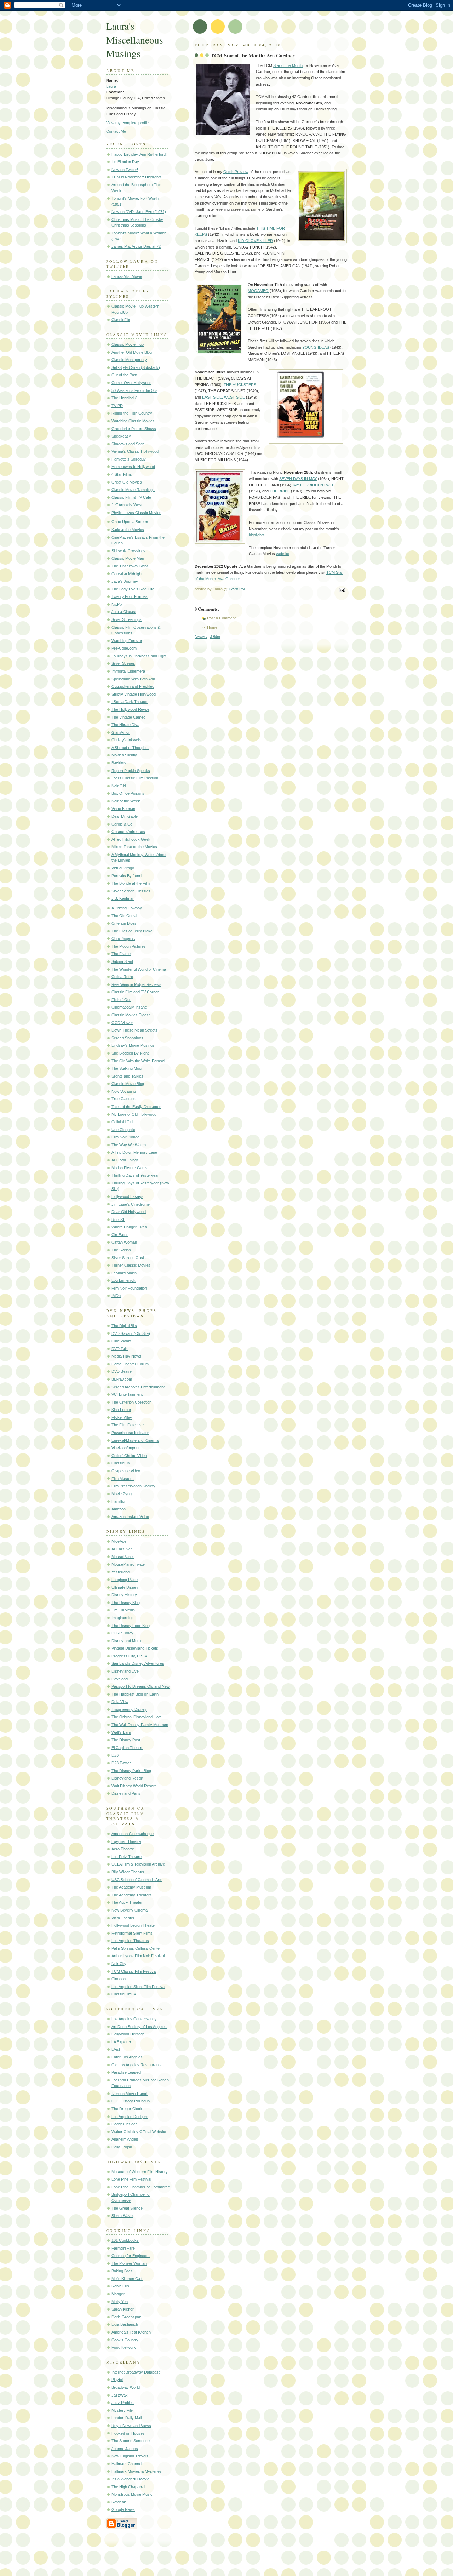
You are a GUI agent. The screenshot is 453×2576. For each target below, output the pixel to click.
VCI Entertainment (127, 1394)
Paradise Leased (126, 2072)
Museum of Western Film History (140, 2172)
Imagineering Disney (129, 1709)
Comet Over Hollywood (131, 383)
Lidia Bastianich (125, 2324)
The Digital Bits (124, 1326)
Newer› (201, 636)
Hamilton (119, 1501)
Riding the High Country (132, 413)
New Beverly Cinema (130, 1910)
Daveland (120, 1679)
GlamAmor (121, 732)
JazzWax (120, 2395)
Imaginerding (122, 1618)
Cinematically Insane (129, 1007)
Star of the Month (288, 65)
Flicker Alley (122, 1417)
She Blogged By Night (130, 1053)
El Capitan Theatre (127, 1748)
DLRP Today (122, 1633)
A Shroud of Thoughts (130, 748)
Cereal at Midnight (127, 574)
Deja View (120, 1702)
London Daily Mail (127, 2418)
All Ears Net (122, 1549)
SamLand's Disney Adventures (138, 1663)
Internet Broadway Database (136, 2372)
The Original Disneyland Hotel (137, 1717)
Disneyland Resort (127, 1778)
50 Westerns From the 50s (134, 390)
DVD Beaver (122, 1371)
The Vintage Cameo (128, 717)
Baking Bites (122, 2271)
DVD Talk (120, 1349)
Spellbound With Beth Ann (133, 679)
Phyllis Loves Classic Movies (136, 513)
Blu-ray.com (122, 1379)
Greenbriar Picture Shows (134, 429)
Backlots (119, 763)
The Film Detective (128, 1425)
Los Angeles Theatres (130, 1941)
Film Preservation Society (133, 1486)
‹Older (215, 636)
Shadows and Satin (128, 444)
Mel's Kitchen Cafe (127, 2279)
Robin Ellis (120, 2286)
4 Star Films (122, 474)
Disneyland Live (125, 1671)
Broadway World (126, 2387)
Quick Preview (236, 172)
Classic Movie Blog (128, 1084)
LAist (116, 2049)
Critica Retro (122, 977)
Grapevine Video (126, 1471)
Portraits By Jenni (127, 876)
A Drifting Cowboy (127, 908)
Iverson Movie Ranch (130, 2094)
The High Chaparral (128, 2487)
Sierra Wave (122, 2216)
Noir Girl (119, 786)
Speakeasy (121, 436)
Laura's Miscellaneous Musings (135, 40)
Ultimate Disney (125, 1587)
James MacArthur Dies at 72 (136, 246)
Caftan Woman (124, 1242)
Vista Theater (123, 1918)
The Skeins (121, 1250)
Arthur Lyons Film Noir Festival (138, 1956)
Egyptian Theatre (126, 1841)
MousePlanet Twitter (129, 1564)
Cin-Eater (120, 1235)
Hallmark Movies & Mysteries (137, 2471)
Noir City (119, 1964)
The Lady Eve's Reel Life (133, 589)
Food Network (124, 2347)
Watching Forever (127, 641)
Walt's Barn (121, 1732)
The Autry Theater (127, 1902)
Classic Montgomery (129, 360)
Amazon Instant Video (130, 1517)
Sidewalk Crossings (128, 551)
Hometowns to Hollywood (133, 467)
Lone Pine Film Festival (131, 2179)
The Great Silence (127, 2208)
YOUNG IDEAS (316, 347)
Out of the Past (124, 375)
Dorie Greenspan (126, 2317)
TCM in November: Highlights (137, 177)
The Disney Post (126, 1740)
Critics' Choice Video (129, 1456)
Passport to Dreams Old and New (141, 1686)
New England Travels (130, 2456)
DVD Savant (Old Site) (131, 1333)
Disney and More (126, 1641)
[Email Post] (341, 590)
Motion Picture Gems (130, 1168)
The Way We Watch (129, 1145)
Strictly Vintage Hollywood (134, 694)
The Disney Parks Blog (131, 1771)
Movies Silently (124, 755)
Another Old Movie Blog (132, 352)
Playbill (117, 2380)
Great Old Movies (127, 482)
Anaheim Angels (125, 2139)
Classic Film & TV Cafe (131, 497)
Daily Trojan (122, 2147)
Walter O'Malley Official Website (139, 2132)
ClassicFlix (121, 320)
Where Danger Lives (129, 1227)
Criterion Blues (124, 923)
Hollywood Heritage (128, 2034)
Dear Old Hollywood (129, 1212)
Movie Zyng (122, 1494)
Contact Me (116, 131)
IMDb (116, 1296)
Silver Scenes (123, 663)
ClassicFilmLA (124, 1994)
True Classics (124, 1099)
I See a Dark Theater (130, 702)
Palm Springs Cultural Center (136, 1948)
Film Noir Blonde (125, 1137)
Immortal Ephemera (128, 671)
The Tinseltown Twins (130, 566)
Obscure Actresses (128, 832)
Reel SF (118, 1220)
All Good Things (125, 1160)
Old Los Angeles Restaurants (137, 2065)
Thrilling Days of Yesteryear (135, 1175)
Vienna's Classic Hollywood (135, 451)
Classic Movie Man (128, 558)
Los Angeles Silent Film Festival (138, 1987)
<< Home (210, 627)
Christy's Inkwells (127, 740)
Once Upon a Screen (130, 522)
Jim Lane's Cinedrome (131, 1204)
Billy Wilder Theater (128, 1872)
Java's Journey (125, 581)
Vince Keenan (123, 809)
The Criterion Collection (131, 1402)
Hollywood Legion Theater (134, 1925)
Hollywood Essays (127, 1196)
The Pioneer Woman (129, 2263)
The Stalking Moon (127, 1068)
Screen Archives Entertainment (138, 1387)
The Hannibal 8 (124, 398)
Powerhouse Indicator (130, 1433)
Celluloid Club (123, 1122)
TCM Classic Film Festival (134, 1971)
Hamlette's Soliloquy (129, 459)
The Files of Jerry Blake (132, 931)
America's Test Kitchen (131, 2332)
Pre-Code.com (124, 648)
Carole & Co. (122, 824)
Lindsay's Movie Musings (133, 1045)
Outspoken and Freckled (133, 686)
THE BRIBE (280, 491)
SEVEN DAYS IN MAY (298, 479)
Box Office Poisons (128, 793)
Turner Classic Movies (131, 1265)
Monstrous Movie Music (132, 2494)
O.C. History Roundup (131, 2101)
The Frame (121, 954)
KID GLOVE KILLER (255, 241)
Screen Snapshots (127, 1038)
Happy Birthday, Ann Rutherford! (139, 154)
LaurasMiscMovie (127, 276)
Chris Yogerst (123, 938)
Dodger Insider (124, 2124)
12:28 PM (237, 589)
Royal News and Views (131, 2426)
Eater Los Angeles (127, 2057)
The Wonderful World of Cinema (139, 969)
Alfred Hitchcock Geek (131, 839)
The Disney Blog (126, 1603)
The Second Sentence (131, 2441)
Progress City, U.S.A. (130, 1656)
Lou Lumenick (124, 1280)
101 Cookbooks (125, 2240)
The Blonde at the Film (131, 883)
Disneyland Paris (126, 1793)
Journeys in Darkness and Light (139, 656)
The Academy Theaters (132, 1895)
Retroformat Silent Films (132, 1933)
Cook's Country (125, 2340)
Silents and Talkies (127, 1076)
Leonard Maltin (124, 1273)
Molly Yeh (120, 2302)
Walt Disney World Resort (134, 1786)
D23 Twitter (121, 1763)
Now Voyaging (124, 1091)
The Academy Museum (131, 1887)
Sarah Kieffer (123, 2309)
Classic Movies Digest (131, 1015)
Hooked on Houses (128, 2433)
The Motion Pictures (129, 946)
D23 (115, 1755)
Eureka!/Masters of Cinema (135, 1440)
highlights (257, 535)
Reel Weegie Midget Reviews (136, 984)
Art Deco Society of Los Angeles (139, 2027)
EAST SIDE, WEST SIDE (223, 397)
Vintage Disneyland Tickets (135, 1648)
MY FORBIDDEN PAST (314, 485)
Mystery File (122, 2410)
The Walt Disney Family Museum (140, 1725)
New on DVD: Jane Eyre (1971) (139, 212)
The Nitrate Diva (125, 725)
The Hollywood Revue (130, 709)
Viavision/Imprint (125, 1448)
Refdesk (119, 2502)
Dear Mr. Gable (125, 816)
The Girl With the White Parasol (138, 1061)
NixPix (117, 604)
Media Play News (126, 1356)
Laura (111, 86)
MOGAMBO (258, 291)
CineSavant (121, 1341)
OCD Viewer (122, 1023)
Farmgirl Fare (123, 2248)
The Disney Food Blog (131, 1626)
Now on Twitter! (125, 170)
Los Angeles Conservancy (134, 2019)
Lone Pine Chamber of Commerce (141, 2187)
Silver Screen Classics (131, 891)
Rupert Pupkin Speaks (131, 771)
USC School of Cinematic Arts (137, 1880)
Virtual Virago (123, 868)
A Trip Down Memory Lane (134, 1152)
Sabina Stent (122, 961)
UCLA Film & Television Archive (138, 1864)
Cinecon (119, 1979)
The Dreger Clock (127, 2109)
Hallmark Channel (127, 2464)
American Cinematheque (133, 1834)
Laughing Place (125, 1580)
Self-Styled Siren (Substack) (136, 367)
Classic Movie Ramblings (133, 490)
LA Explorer (121, 2042)
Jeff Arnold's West (127, 505)
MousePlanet (123, 1557)
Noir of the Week (126, 801)
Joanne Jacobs (125, 2449)
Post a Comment (221, 618)
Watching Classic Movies (133, 421)
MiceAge (119, 1541)
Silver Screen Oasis (129, 1258)
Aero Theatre (123, 1849)
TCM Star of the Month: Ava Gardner (253, 56)
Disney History (124, 1595)
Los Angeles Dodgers (130, 2117)
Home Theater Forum (130, 1364)
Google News (123, 2509)
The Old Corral (124, 916)
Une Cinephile (123, 1130)
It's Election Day (125, 162)
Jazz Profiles (123, 2403)
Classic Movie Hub (128, 344)
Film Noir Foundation (129, 1288)
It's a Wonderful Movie (130, 2479)
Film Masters (123, 1479)
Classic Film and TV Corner (135, 992)
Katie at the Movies (128, 530)
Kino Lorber (121, 1410)
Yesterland (121, 1572)
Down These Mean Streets (134, 1030)
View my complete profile (127, 123)
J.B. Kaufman (123, 898)
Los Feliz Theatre (127, 1857)
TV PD (117, 406)
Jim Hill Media (123, 1610)
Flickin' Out (121, 1000)
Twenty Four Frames (130, 596)
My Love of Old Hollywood (134, 1114)
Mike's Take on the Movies (134, 847)
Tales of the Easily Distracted (136, 1107)
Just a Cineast (124, 612)
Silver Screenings (127, 619)
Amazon (119, 1509)
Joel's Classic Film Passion (135, 778)
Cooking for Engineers (131, 2256)
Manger (118, 2294)
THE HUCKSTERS (240, 385)
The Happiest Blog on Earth (135, 1694)
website (283, 554)
